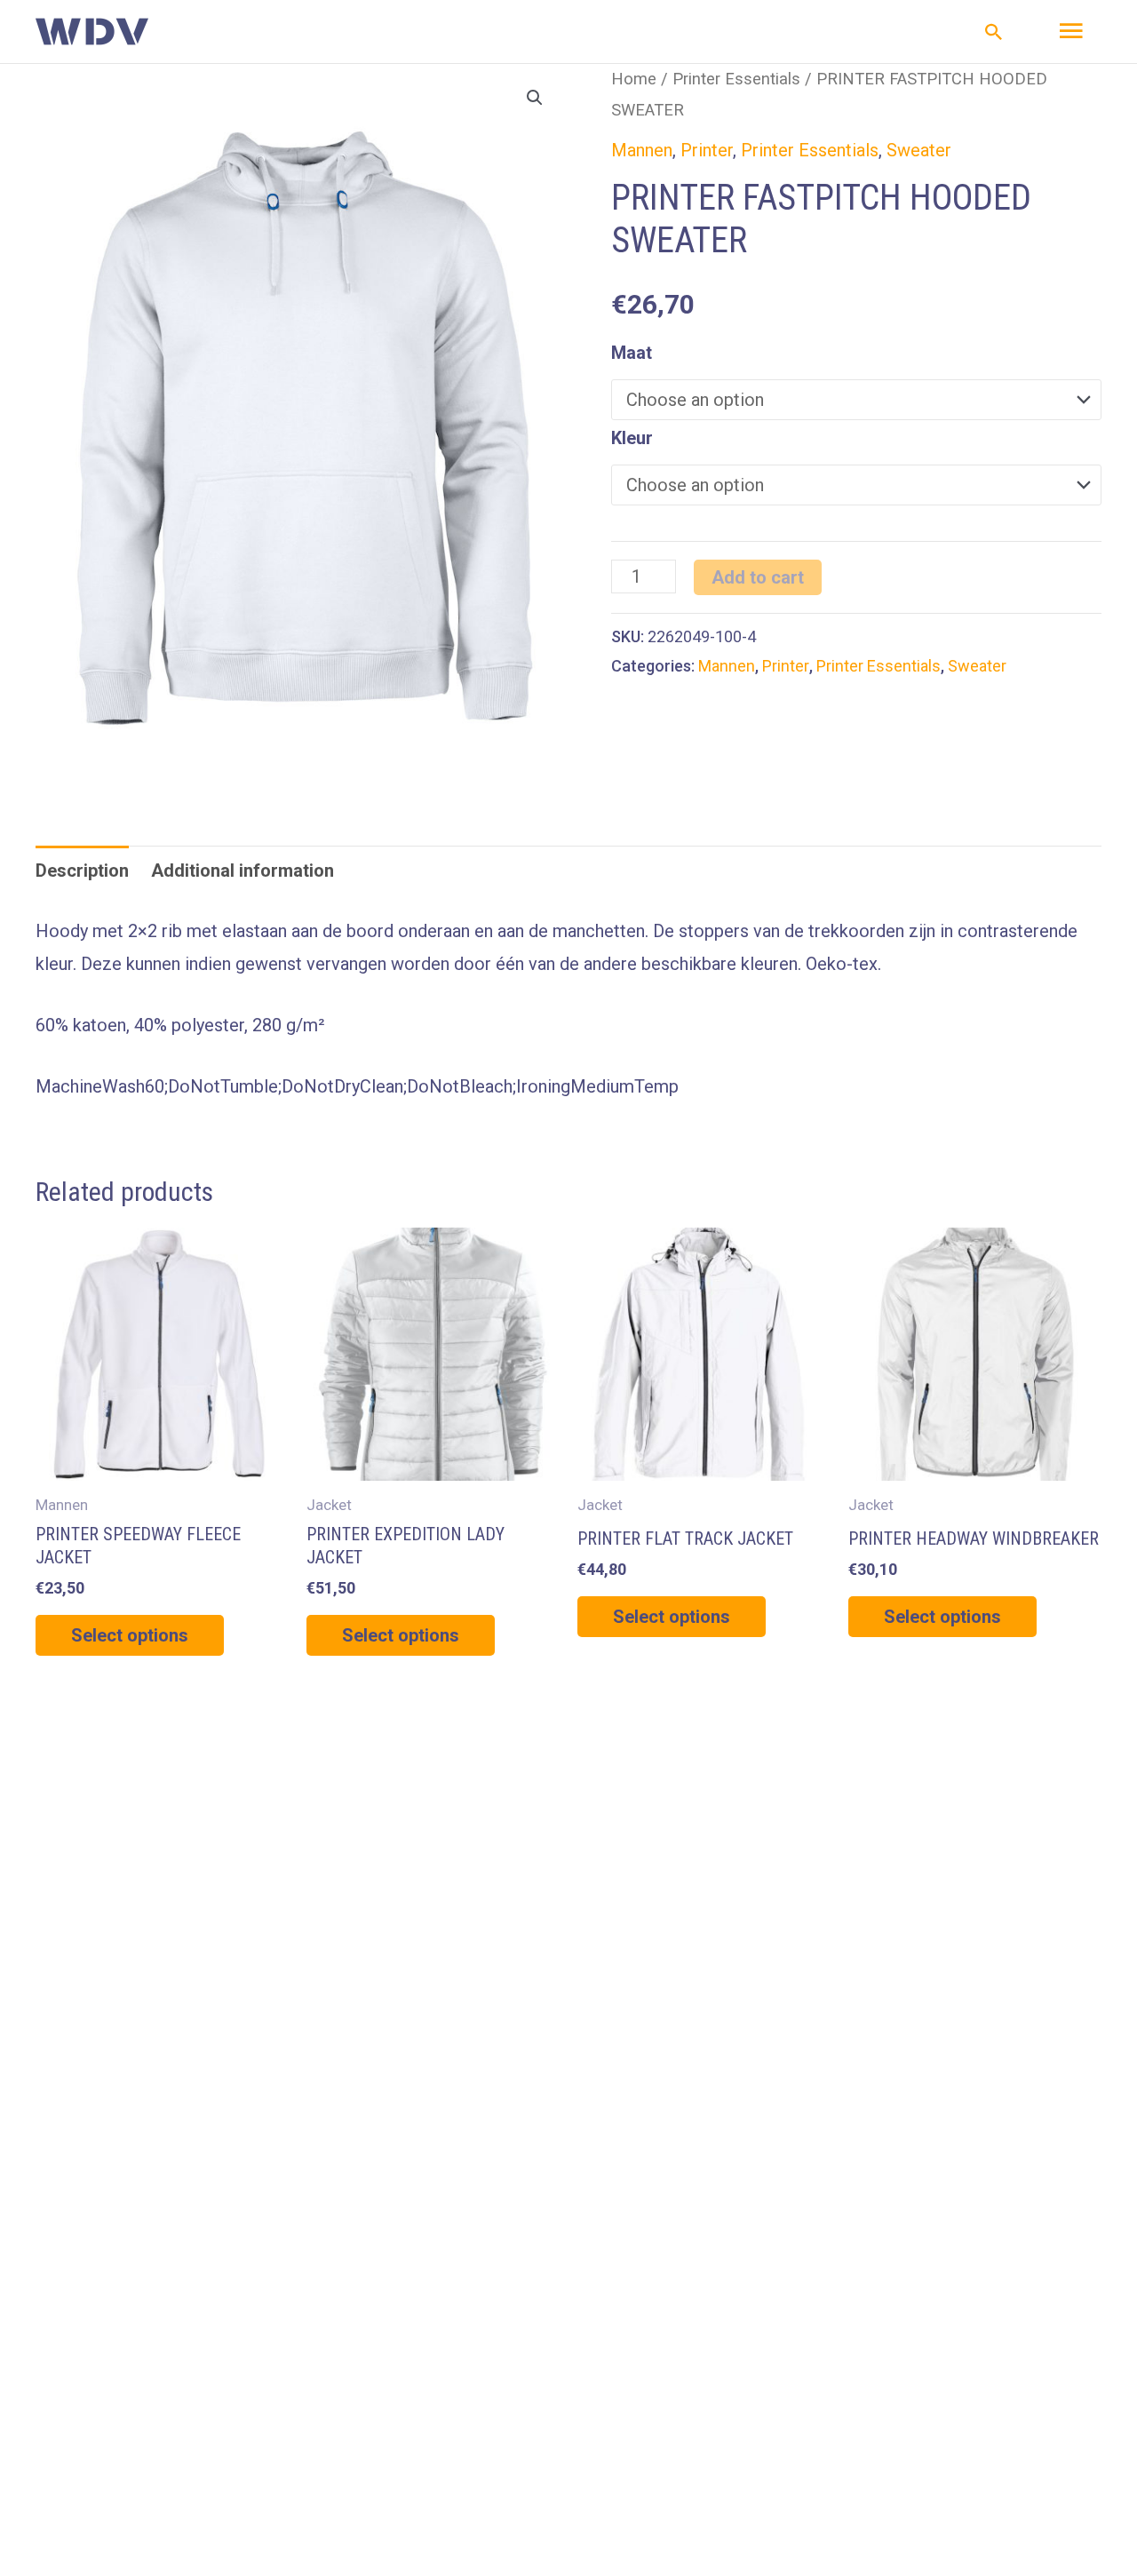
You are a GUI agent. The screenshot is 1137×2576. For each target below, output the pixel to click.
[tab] (82, 871)
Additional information (243, 871)
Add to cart (758, 577)
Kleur (632, 438)
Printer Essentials (736, 79)
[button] (994, 32)
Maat (632, 353)
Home (634, 79)
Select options (130, 1635)
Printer (707, 150)
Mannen (642, 150)
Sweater (919, 150)
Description (82, 871)
